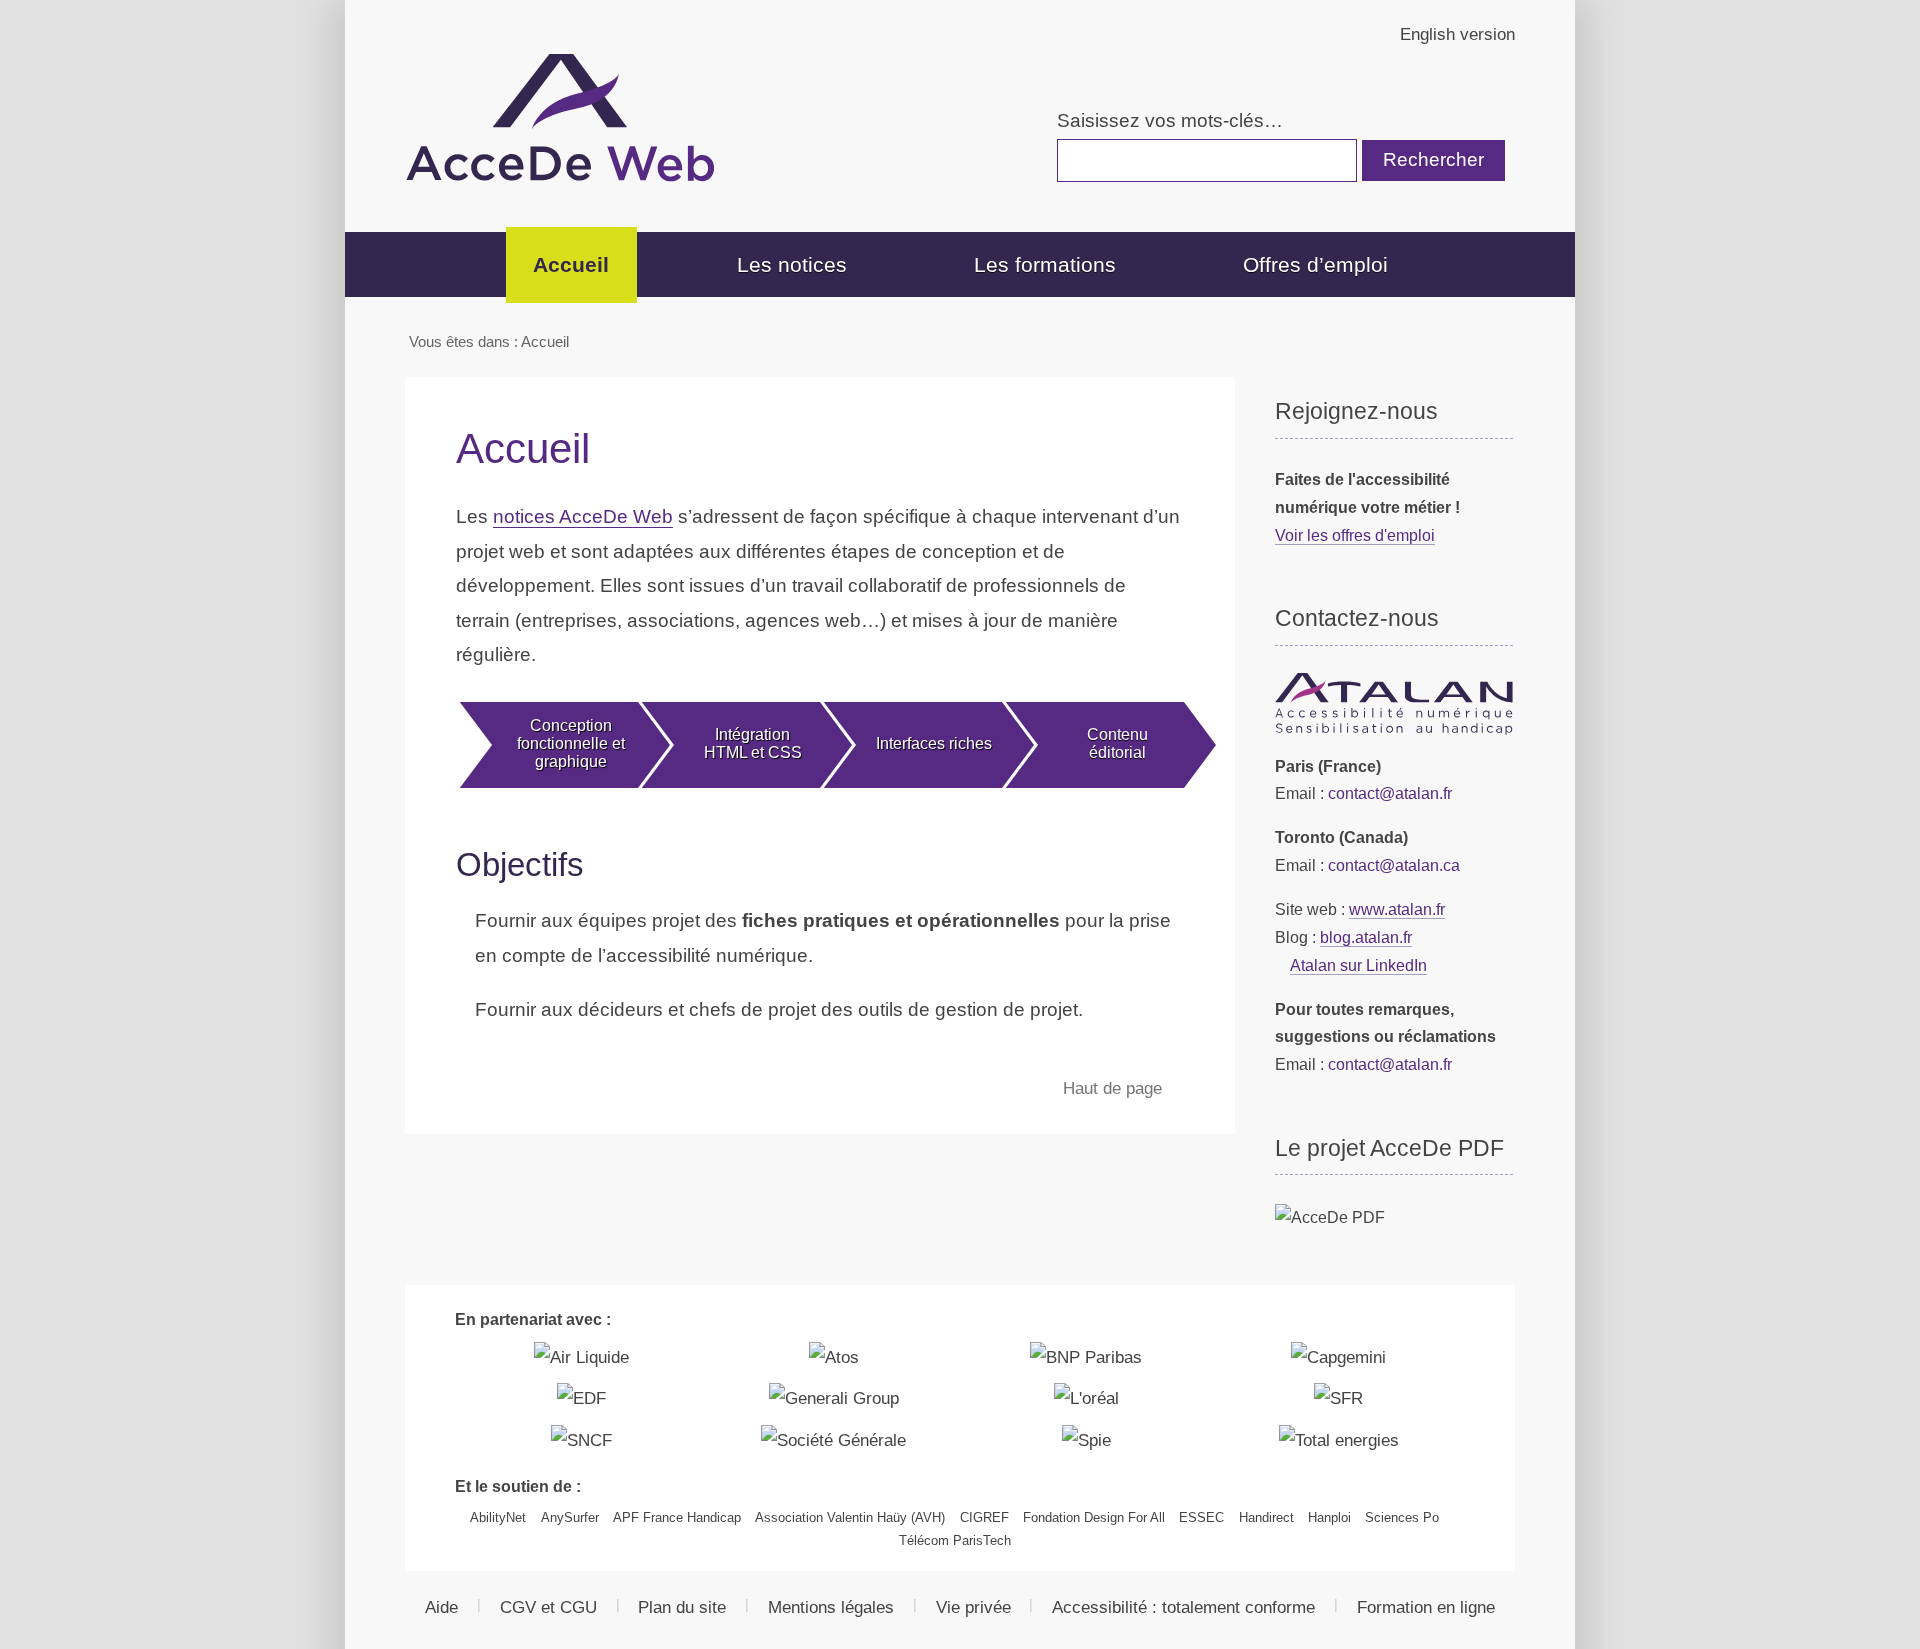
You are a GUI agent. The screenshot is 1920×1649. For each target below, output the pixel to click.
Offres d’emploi (1315, 264)
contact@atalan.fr (1390, 793)
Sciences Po (1402, 1517)
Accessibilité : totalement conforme (1183, 1607)
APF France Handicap (677, 1517)
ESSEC (1201, 1517)
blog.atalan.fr (1366, 937)
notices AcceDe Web (583, 516)
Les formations (1045, 264)
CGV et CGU (548, 1607)
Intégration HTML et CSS (753, 743)
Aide (441, 1607)
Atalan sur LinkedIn (1358, 965)
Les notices (792, 264)
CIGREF (984, 1517)
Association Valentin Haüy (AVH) (850, 1517)
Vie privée (973, 1607)
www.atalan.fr (1397, 909)
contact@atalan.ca (1394, 865)
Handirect (1266, 1517)
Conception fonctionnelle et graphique (571, 743)
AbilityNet (498, 1517)
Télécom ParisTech (955, 1540)
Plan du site (682, 1607)
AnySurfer (570, 1517)
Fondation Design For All (1094, 1517)
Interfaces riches (934, 743)
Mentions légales (831, 1607)
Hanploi (1329, 1517)
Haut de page (1115, 1088)
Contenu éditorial (1117, 743)
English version (1457, 34)
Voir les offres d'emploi (1355, 535)
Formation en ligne (1426, 1607)
